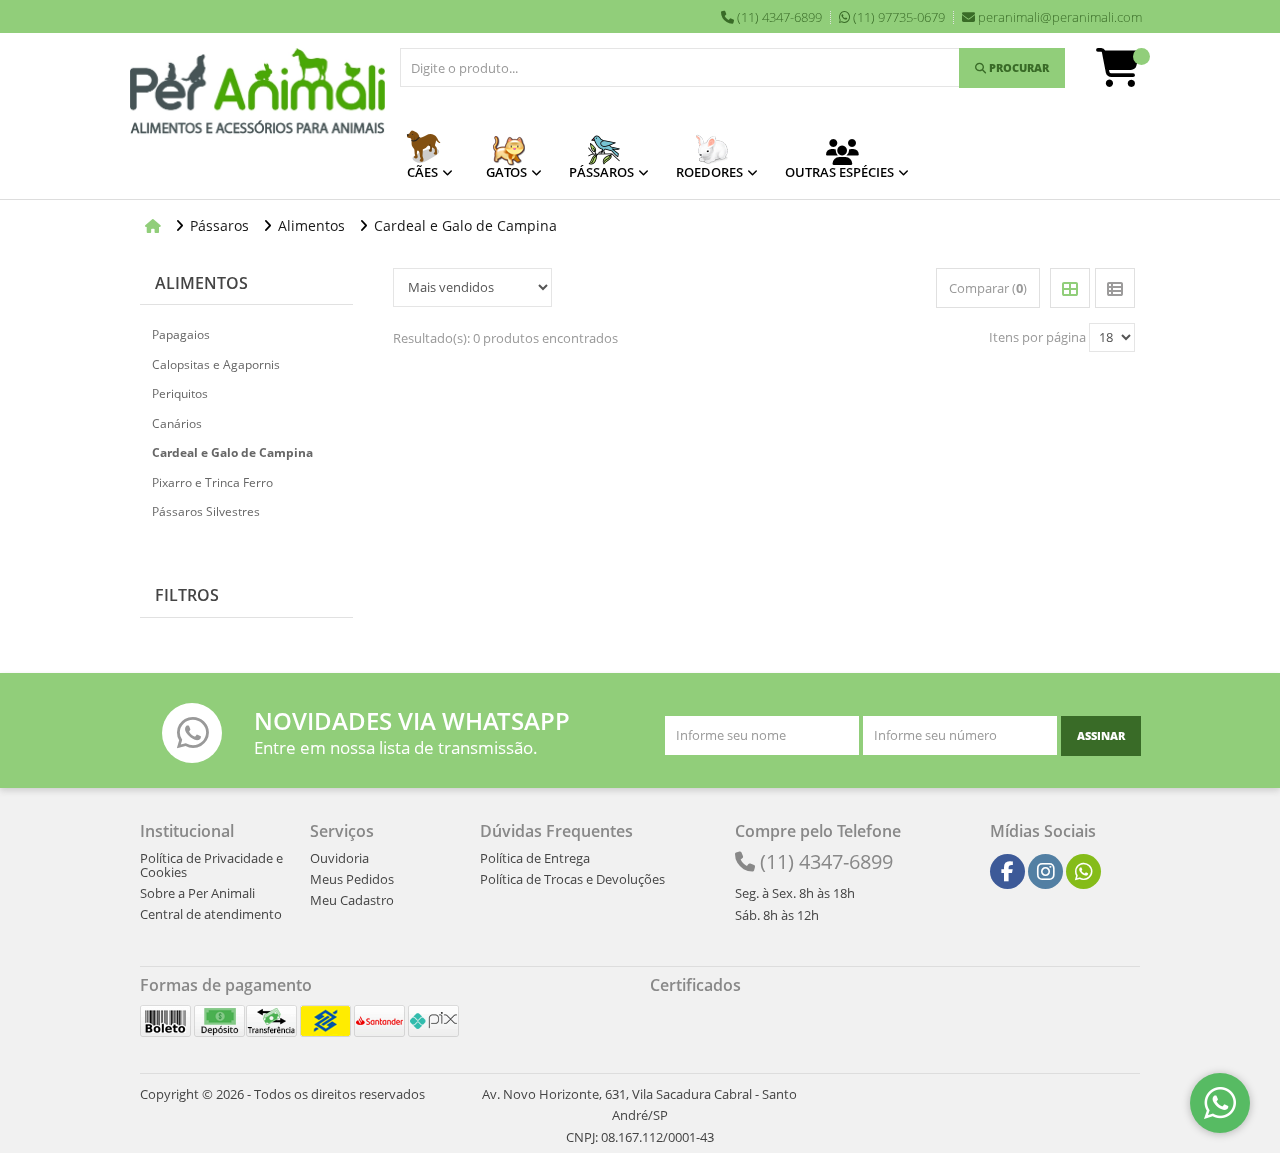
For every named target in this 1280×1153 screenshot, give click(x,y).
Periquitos (180, 393)
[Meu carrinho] (1128, 77)
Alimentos (201, 283)
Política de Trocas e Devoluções (572, 879)
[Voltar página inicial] (155, 225)
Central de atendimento (211, 914)
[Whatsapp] (1084, 872)
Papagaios (181, 334)
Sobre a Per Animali (197, 893)
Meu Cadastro (352, 900)
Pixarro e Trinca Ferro (212, 482)
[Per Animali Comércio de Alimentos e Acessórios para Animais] (257, 92)
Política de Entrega (535, 858)
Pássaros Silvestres (206, 511)
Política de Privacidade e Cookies (211, 865)
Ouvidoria (339, 858)
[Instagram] (1046, 872)
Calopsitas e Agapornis (216, 364)
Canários (177, 423)
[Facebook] (1007, 872)
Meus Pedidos (352, 879)
